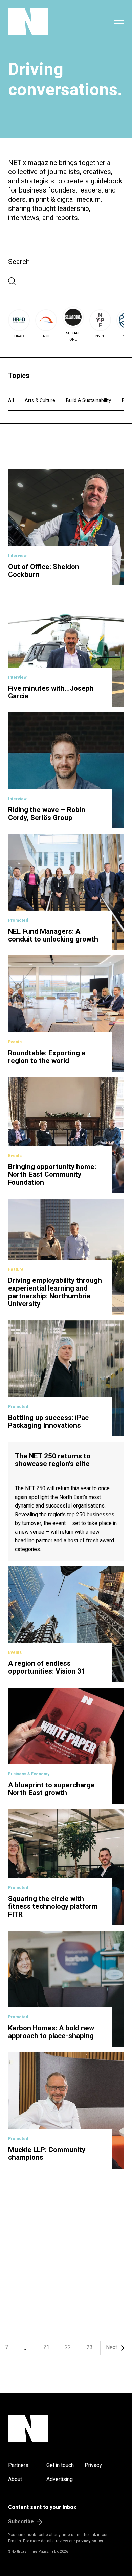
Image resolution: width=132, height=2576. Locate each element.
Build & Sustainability (89, 400)
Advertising (60, 2479)
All (11, 400)
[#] (119, 22)
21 (46, 2347)
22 (68, 2347)
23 (90, 2347)
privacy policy (90, 2541)
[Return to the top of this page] (66, 2428)
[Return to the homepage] (45, 22)
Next (112, 2347)
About (15, 2479)
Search (19, 262)
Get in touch (60, 2465)
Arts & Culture (40, 400)
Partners (18, 2465)
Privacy (93, 2465)
